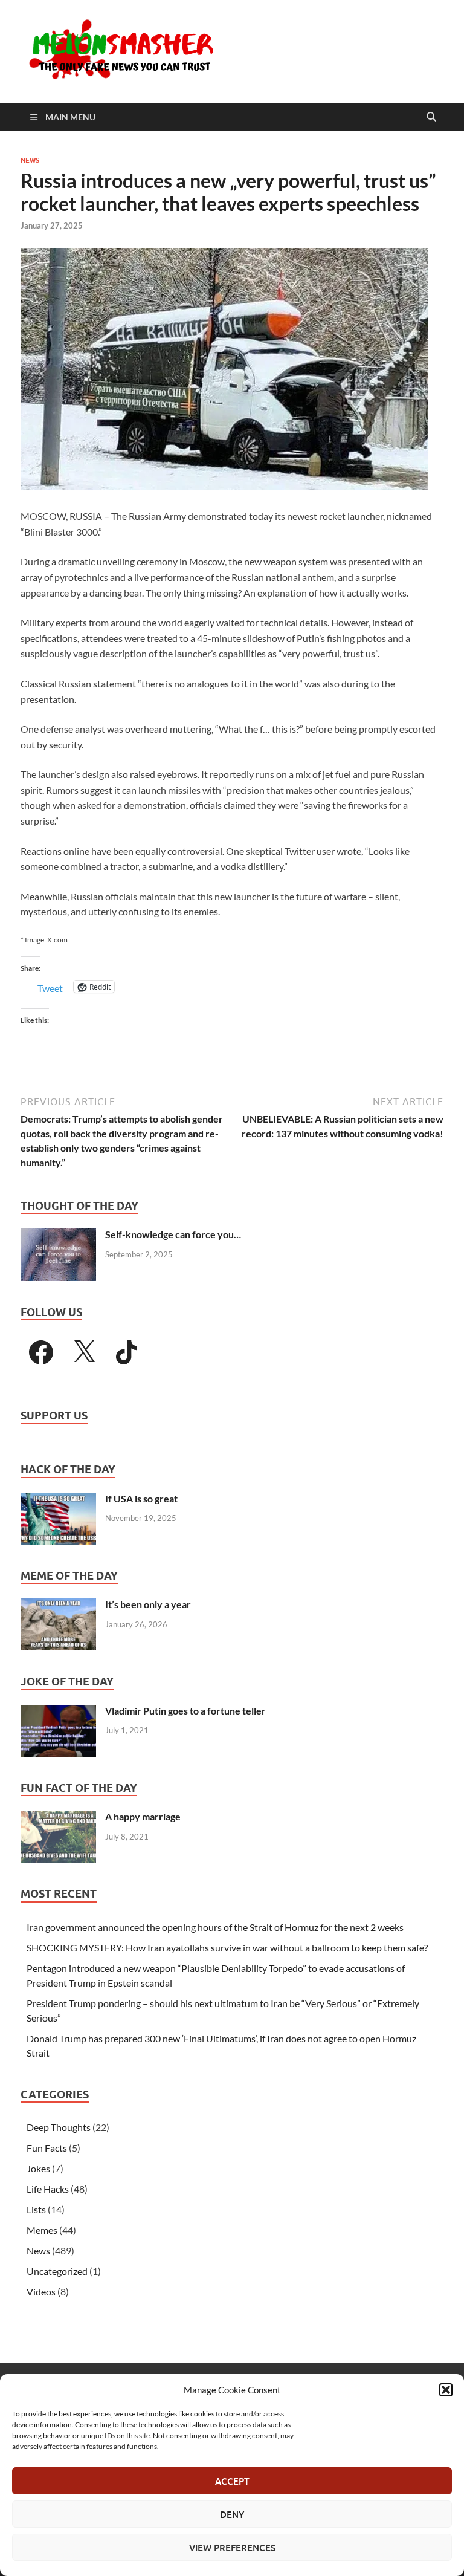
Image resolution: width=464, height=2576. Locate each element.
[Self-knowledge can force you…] (58, 1235)
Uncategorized (57, 2271)
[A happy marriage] (58, 1818)
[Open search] (431, 117)
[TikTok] (127, 1352)
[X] (84, 1352)
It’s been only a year (148, 1604)
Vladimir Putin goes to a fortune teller (185, 1711)
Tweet (50, 987)
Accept (232, 2481)
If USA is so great (141, 1498)
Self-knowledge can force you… (173, 1234)
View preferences (232, 2548)
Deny (232, 2514)
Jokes (38, 2168)
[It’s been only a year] (58, 1605)
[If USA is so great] (58, 1500)
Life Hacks (48, 2189)
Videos (41, 2292)
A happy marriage (143, 1816)
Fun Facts (47, 2148)
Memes (42, 2230)
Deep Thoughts (59, 2127)
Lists (36, 2209)
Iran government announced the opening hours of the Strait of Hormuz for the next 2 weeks (215, 1927)
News (30, 160)
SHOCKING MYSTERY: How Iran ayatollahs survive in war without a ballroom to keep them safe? (227, 1948)
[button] (446, 2390)
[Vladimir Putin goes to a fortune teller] (58, 1712)
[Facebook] (41, 1352)
